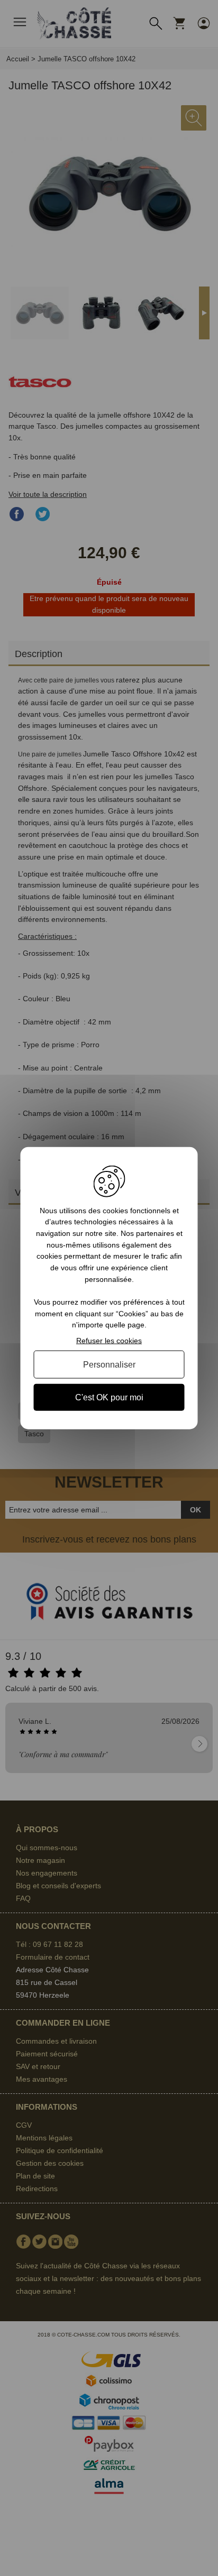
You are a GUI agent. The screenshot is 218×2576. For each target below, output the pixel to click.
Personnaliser (109, 1364)
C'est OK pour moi (109, 1397)
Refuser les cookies (109, 1341)
